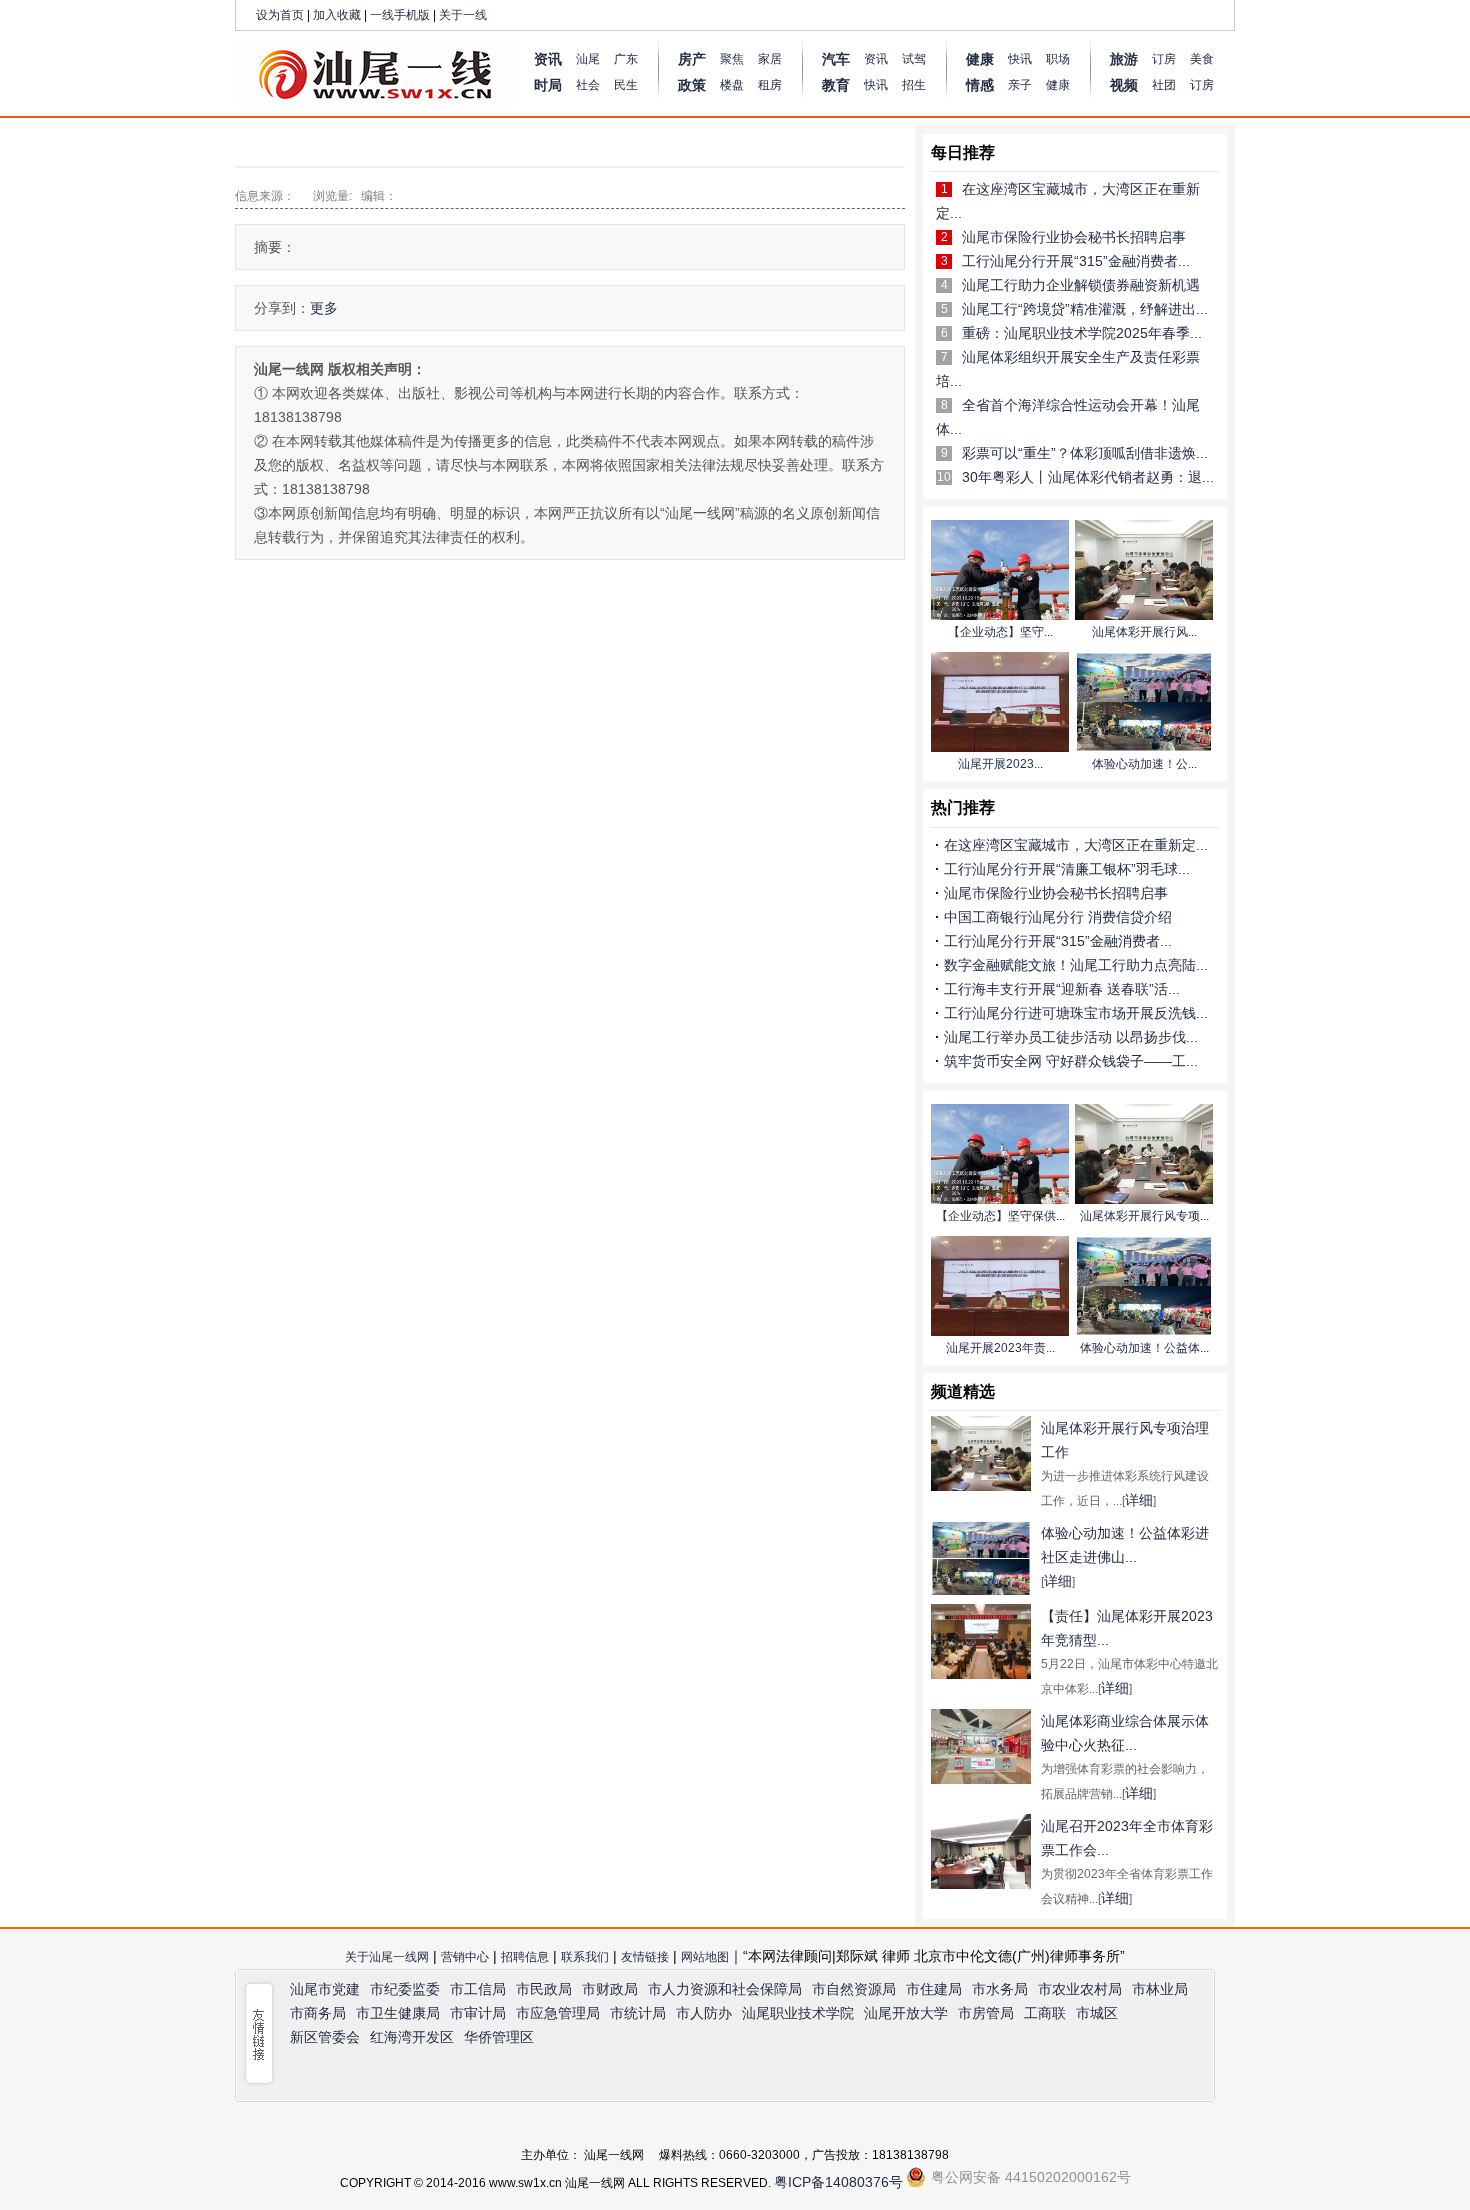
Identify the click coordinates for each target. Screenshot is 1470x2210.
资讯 (876, 59)
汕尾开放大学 (906, 2013)
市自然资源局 (854, 1989)
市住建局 (934, 1989)
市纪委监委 (405, 1989)
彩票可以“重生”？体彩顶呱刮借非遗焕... (1085, 453)
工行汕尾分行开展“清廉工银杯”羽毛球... (1067, 869)
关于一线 (463, 15)
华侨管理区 (499, 2037)
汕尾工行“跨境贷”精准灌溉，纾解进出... (1085, 309)
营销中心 (465, 1957)
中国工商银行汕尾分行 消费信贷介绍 (1058, 917)
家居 (770, 59)
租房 (770, 85)
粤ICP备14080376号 (838, 2182)
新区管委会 (325, 2037)
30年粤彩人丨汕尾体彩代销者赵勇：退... (1088, 477)
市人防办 (704, 2013)
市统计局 (638, 2013)
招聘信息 (525, 1957)
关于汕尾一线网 (387, 1957)
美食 (1202, 59)
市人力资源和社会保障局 (725, 1989)
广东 (626, 59)
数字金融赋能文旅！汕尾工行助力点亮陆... (1076, 965)
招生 (914, 85)
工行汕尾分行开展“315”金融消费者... (1076, 261)
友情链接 (645, 1957)
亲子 (1020, 85)
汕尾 (588, 59)
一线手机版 (400, 15)
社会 (588, 85)
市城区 (1097, 2013)
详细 (1139, 1500)
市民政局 (544, 1989)
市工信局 (478, 1989)
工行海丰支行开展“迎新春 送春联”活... (1062, 989)
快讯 (876, 85)
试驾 (914, 59)
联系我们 (585, 1957)
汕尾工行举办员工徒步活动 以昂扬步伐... (1071, 1037)
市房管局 (986, 2013)
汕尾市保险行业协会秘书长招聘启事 (1074, 237)
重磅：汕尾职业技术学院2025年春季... (1082, 333)
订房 (1164, 59)
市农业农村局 (1080, 1989)
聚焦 (732, 59)
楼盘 (732, 85)
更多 (324, 308)
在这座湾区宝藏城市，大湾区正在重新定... (1076, 845)
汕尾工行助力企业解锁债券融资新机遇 (1081, 285)
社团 (1164, 85)
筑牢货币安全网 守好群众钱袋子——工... (1071, 1061)
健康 (1058, 85)
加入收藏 (337, 15)
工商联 (1045, 2013)
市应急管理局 (558, 2013)
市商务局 (318, 2013)
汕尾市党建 (325, 1989)
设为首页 (280, 15)
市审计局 (478, 2013)
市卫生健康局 (398, 2013)
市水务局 (1000, 1989)
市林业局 (1160, 1989)
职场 (1058, 59)
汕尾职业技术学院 (798, 2013)
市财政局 (610, 1989)
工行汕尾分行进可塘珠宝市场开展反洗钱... (1076, 1013)
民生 (626, 85)
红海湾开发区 (412, 2037)
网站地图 (705, 1957)
